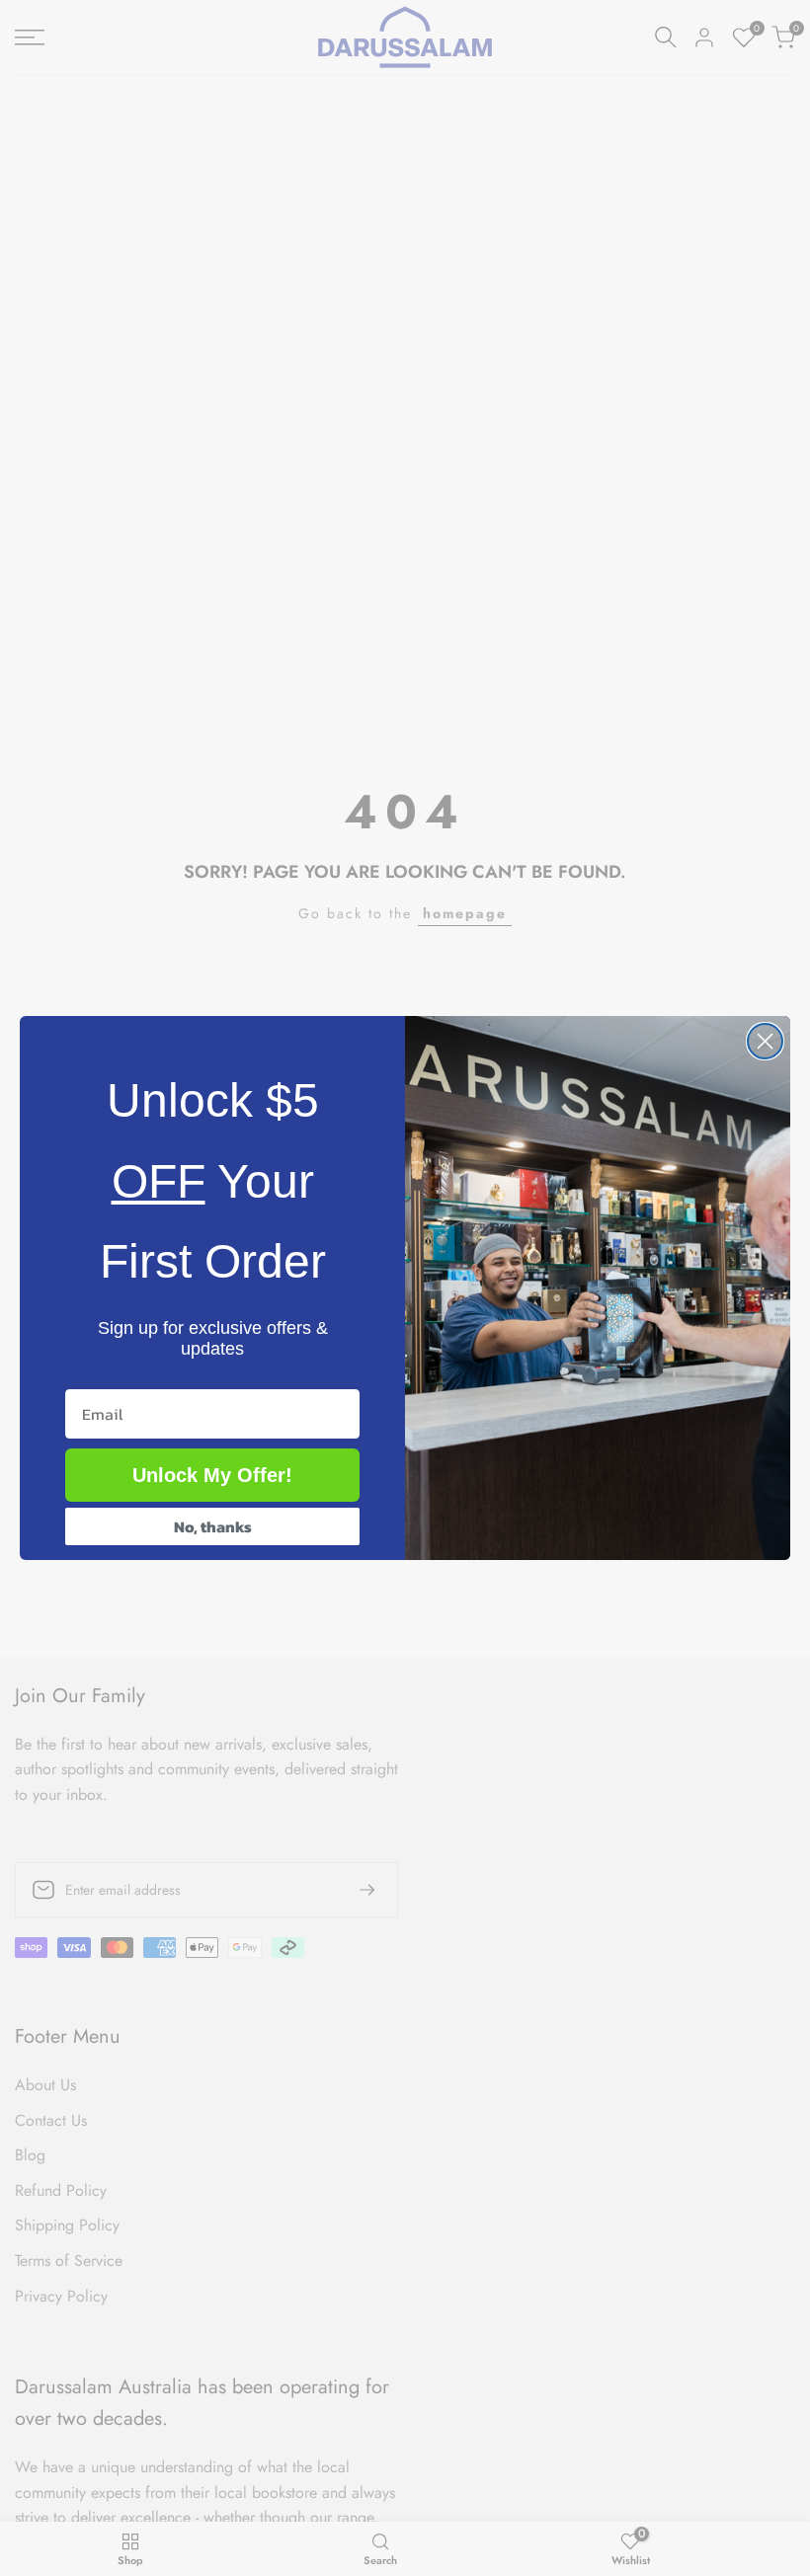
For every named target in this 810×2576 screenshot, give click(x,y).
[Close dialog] (765, 1041)
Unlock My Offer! (212, 1475)
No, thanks (213, 1526)
